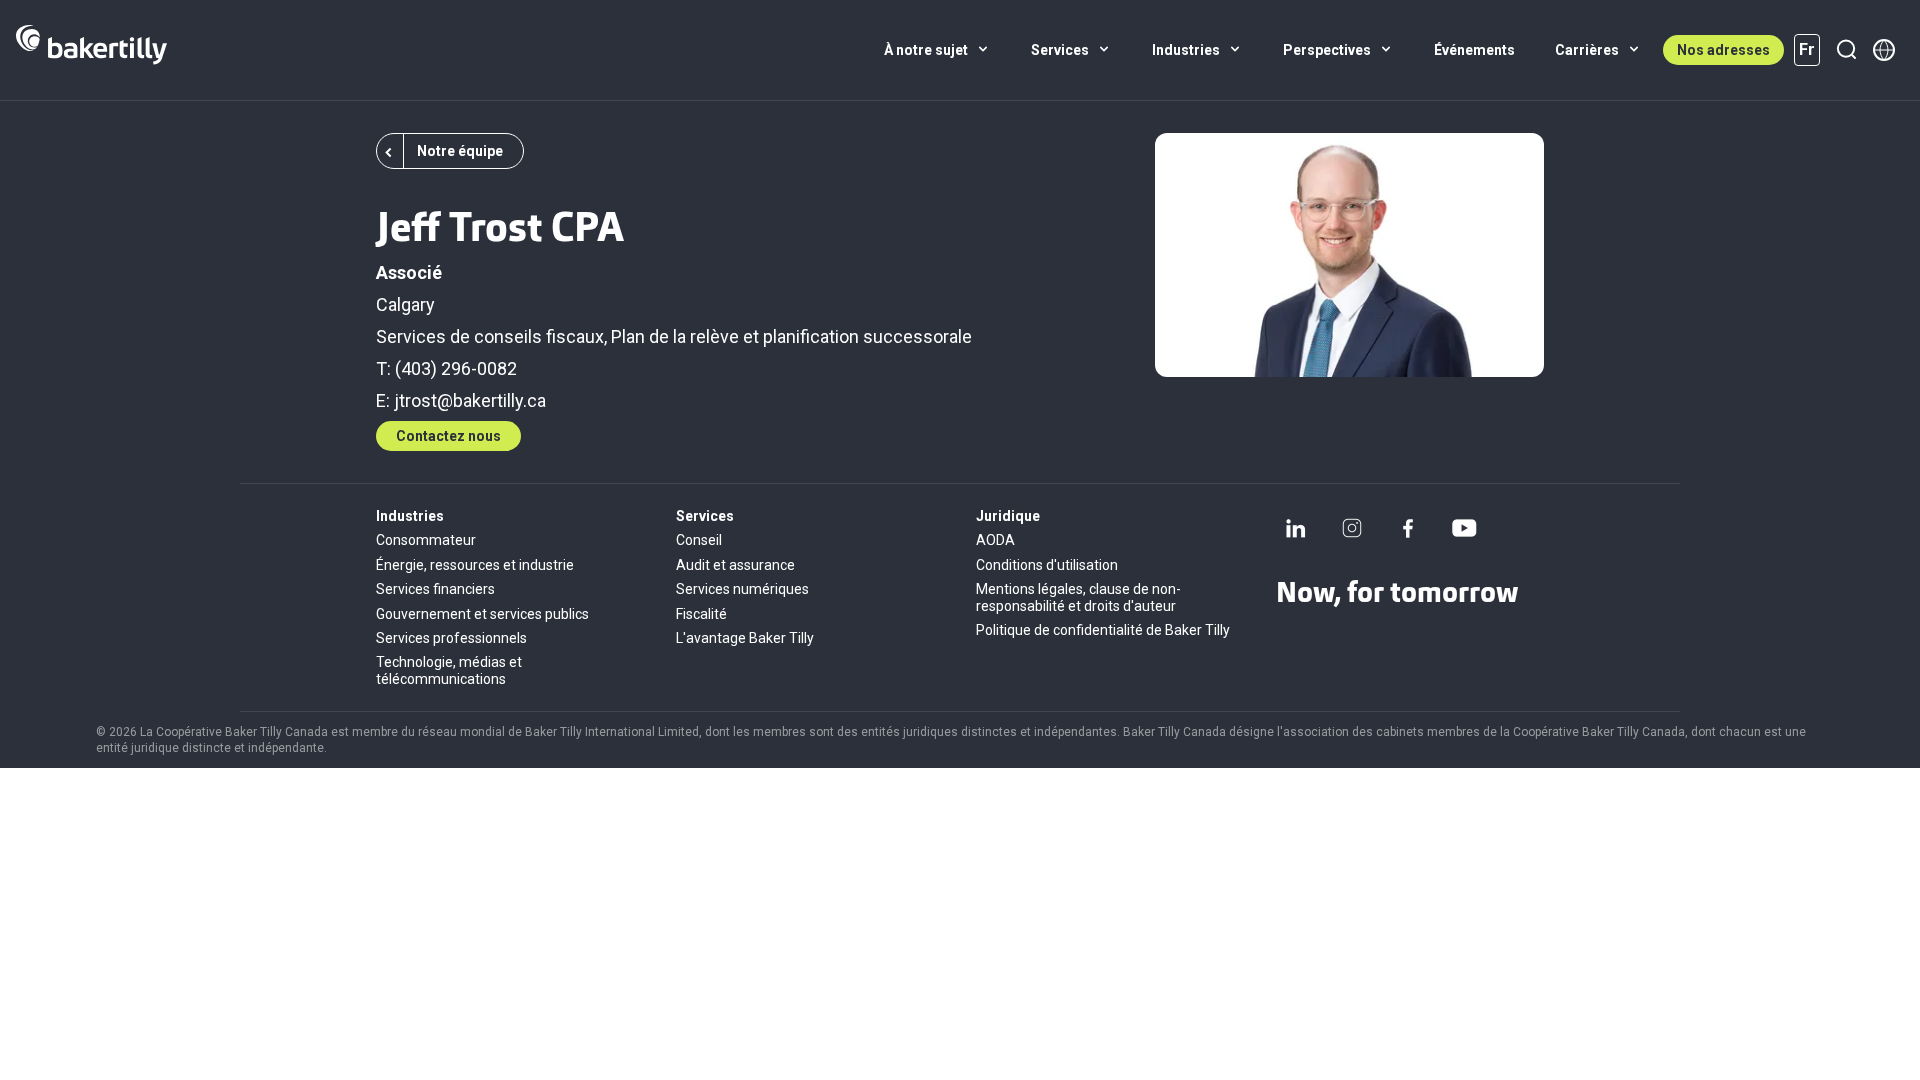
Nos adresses (1723, 50)
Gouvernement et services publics (482, 614)
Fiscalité (701, 614)
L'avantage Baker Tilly (745, 638)
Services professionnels (451, 638)
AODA (995, 540)
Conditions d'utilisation (1047, 565)
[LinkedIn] (1296, 528)
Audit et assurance (735, 565)
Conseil (699, 540)
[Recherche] (1846, 50)
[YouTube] (1464, 528)
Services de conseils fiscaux (490, 336)
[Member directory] (1884, 50)
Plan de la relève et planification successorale (791, 336)
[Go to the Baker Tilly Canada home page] (91, 50)
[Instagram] (1352, 528)
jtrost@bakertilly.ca (470, 400)
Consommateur (426, 540)
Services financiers (435, 589)
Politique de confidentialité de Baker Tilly (1103, 630)
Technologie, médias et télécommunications (449, 670)
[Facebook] (1408, 528)
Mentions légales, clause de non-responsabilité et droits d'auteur (1078, 597)
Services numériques (742, 589)
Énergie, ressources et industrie (475, 565)
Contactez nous (448, 436)
